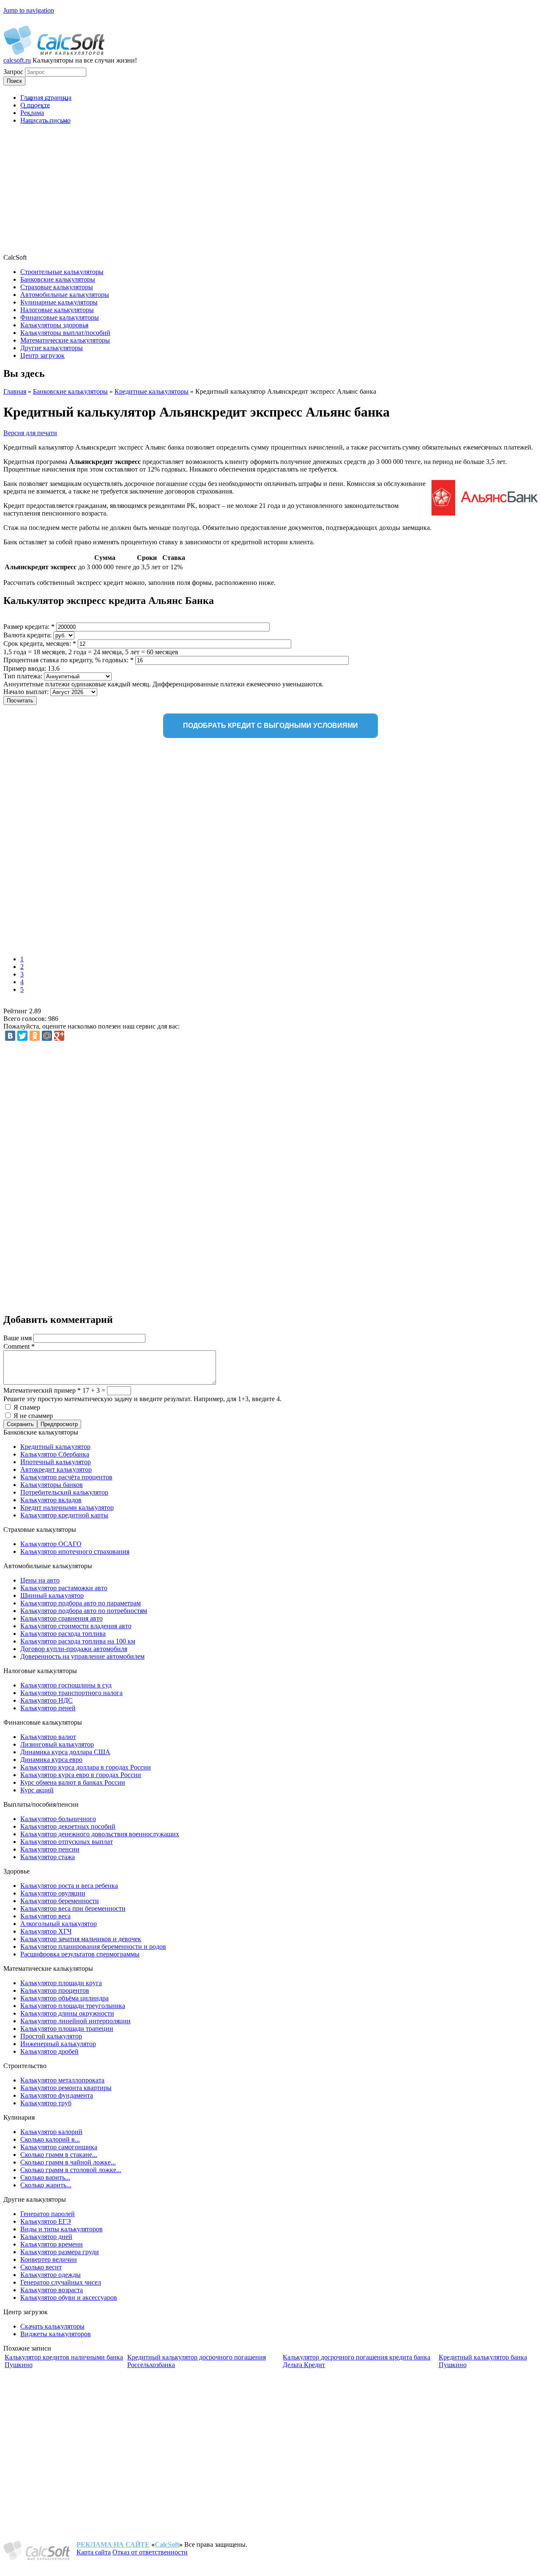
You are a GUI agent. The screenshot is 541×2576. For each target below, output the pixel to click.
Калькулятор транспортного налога (71, 1693)
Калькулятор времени (52, 2244)
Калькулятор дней (46, 2237)
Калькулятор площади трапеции (67, 2029)
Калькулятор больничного (58, 1819)
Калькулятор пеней (48, 1708)
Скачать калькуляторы (52, 2326)
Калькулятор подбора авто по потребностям (84, 1611)
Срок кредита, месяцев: (40, 643)
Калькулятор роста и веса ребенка (69, 1886)
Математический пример (42, 1390)
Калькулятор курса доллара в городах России (86, 1767)
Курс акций (37, 1790)
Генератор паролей (48, 2214)
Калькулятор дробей (49, 2051)
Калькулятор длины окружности (67, 2013)
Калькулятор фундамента (57, 2095)
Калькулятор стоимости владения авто (76, 1626)
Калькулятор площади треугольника (73, 2006)
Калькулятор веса (45, 1916)
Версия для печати (30, 433)
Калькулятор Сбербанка (55, 1454)
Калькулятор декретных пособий (68, 1826)
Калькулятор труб (46, 2103)
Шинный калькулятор (52, 1595)
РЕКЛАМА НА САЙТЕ (113, 2544)
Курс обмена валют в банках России (73, 1782)
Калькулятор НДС (46, 1700)
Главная (15, 391)
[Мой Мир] (47, 1036)
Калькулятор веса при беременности (73, 1908)
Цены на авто (40, 1580)
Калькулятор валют (48, 1737)
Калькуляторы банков (52, 1485)
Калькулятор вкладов (51, 1500)
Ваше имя (18, 1338)
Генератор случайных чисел (61, 2282)
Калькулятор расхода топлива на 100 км (78, 1641)
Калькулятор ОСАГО (51, 1544)
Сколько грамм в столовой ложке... (71, 2170)
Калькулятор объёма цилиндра (64, 1998)
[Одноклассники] (35, 1036)
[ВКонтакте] (10, 1036)
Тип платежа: (24, 676)
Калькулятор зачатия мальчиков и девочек (81, 1939)
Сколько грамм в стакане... (59, 2155)
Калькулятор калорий (51, 2132)
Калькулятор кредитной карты (64, 1515)
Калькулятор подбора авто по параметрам (81, 1603)
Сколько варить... (45, 2177)
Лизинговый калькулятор (57, 1744)
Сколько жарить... (46, 2185)
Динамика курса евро (51, 1760)
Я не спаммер (33, 1416)
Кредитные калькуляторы (152, 391)
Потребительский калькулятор (64, 1492)
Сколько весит (41, 2267)
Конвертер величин (49, 2259)
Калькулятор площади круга (61, 1983)
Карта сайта (94, 2552)
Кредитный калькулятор (55, 1447)
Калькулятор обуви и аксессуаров (69, 2298)
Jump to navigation (29, 10)
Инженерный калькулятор (58, 2044)
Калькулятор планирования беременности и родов (93, 1946)
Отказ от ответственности (150, 2552)
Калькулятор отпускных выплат (67, 1842)
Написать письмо (45, 120)
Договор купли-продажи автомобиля (74, 1649)
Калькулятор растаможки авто (64, 1588)
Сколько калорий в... (50, 2139)
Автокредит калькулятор (56, 1469)
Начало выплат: (27, 692)
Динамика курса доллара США (65, 1752)
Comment (19, 1346)
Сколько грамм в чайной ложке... (68, 2162)
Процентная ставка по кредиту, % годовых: (68, 660)
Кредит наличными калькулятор (67, 1507)
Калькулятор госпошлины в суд (66, 1685)
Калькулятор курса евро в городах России (81, 1775)
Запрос (14, 72)
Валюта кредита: (28, 635)
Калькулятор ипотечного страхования (75, 1551)
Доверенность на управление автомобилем (82, 1656)
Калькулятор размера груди (60, 2252)
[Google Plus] (59, 1036)
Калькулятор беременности (60, 1901)
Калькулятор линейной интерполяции (75, 2021)
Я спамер (27, 1407)
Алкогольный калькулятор (59, 1924)
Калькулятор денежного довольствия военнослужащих (100, 1834)
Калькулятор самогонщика (59, 2147)
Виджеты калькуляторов (56, 2334)
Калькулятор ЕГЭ (46, 2221)
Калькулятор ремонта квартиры (66, 2088)
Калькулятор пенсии (50, 1849)
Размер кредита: (29, 627)
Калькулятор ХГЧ (46, 1931)
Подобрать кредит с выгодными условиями (270, 726)
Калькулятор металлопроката (62, 2080)
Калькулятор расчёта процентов (66, 1477)
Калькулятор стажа (48, 1857)
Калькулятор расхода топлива (63, 1634)
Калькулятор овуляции (53, 1893)
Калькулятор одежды (51, 2275)
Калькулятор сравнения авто (61, 1618)
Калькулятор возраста (52, 2290)
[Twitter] (22, 1036)
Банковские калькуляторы (70, 391)
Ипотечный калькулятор (56, 1462)
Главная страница (46, 97)
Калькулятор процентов (55, 1990)
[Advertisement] (270, 190)
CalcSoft (167, 2544)
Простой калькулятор (51, 2036)
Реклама (32, 113)
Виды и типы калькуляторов (61, 2229)
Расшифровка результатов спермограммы (80, 1954)
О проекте (35, 105)
